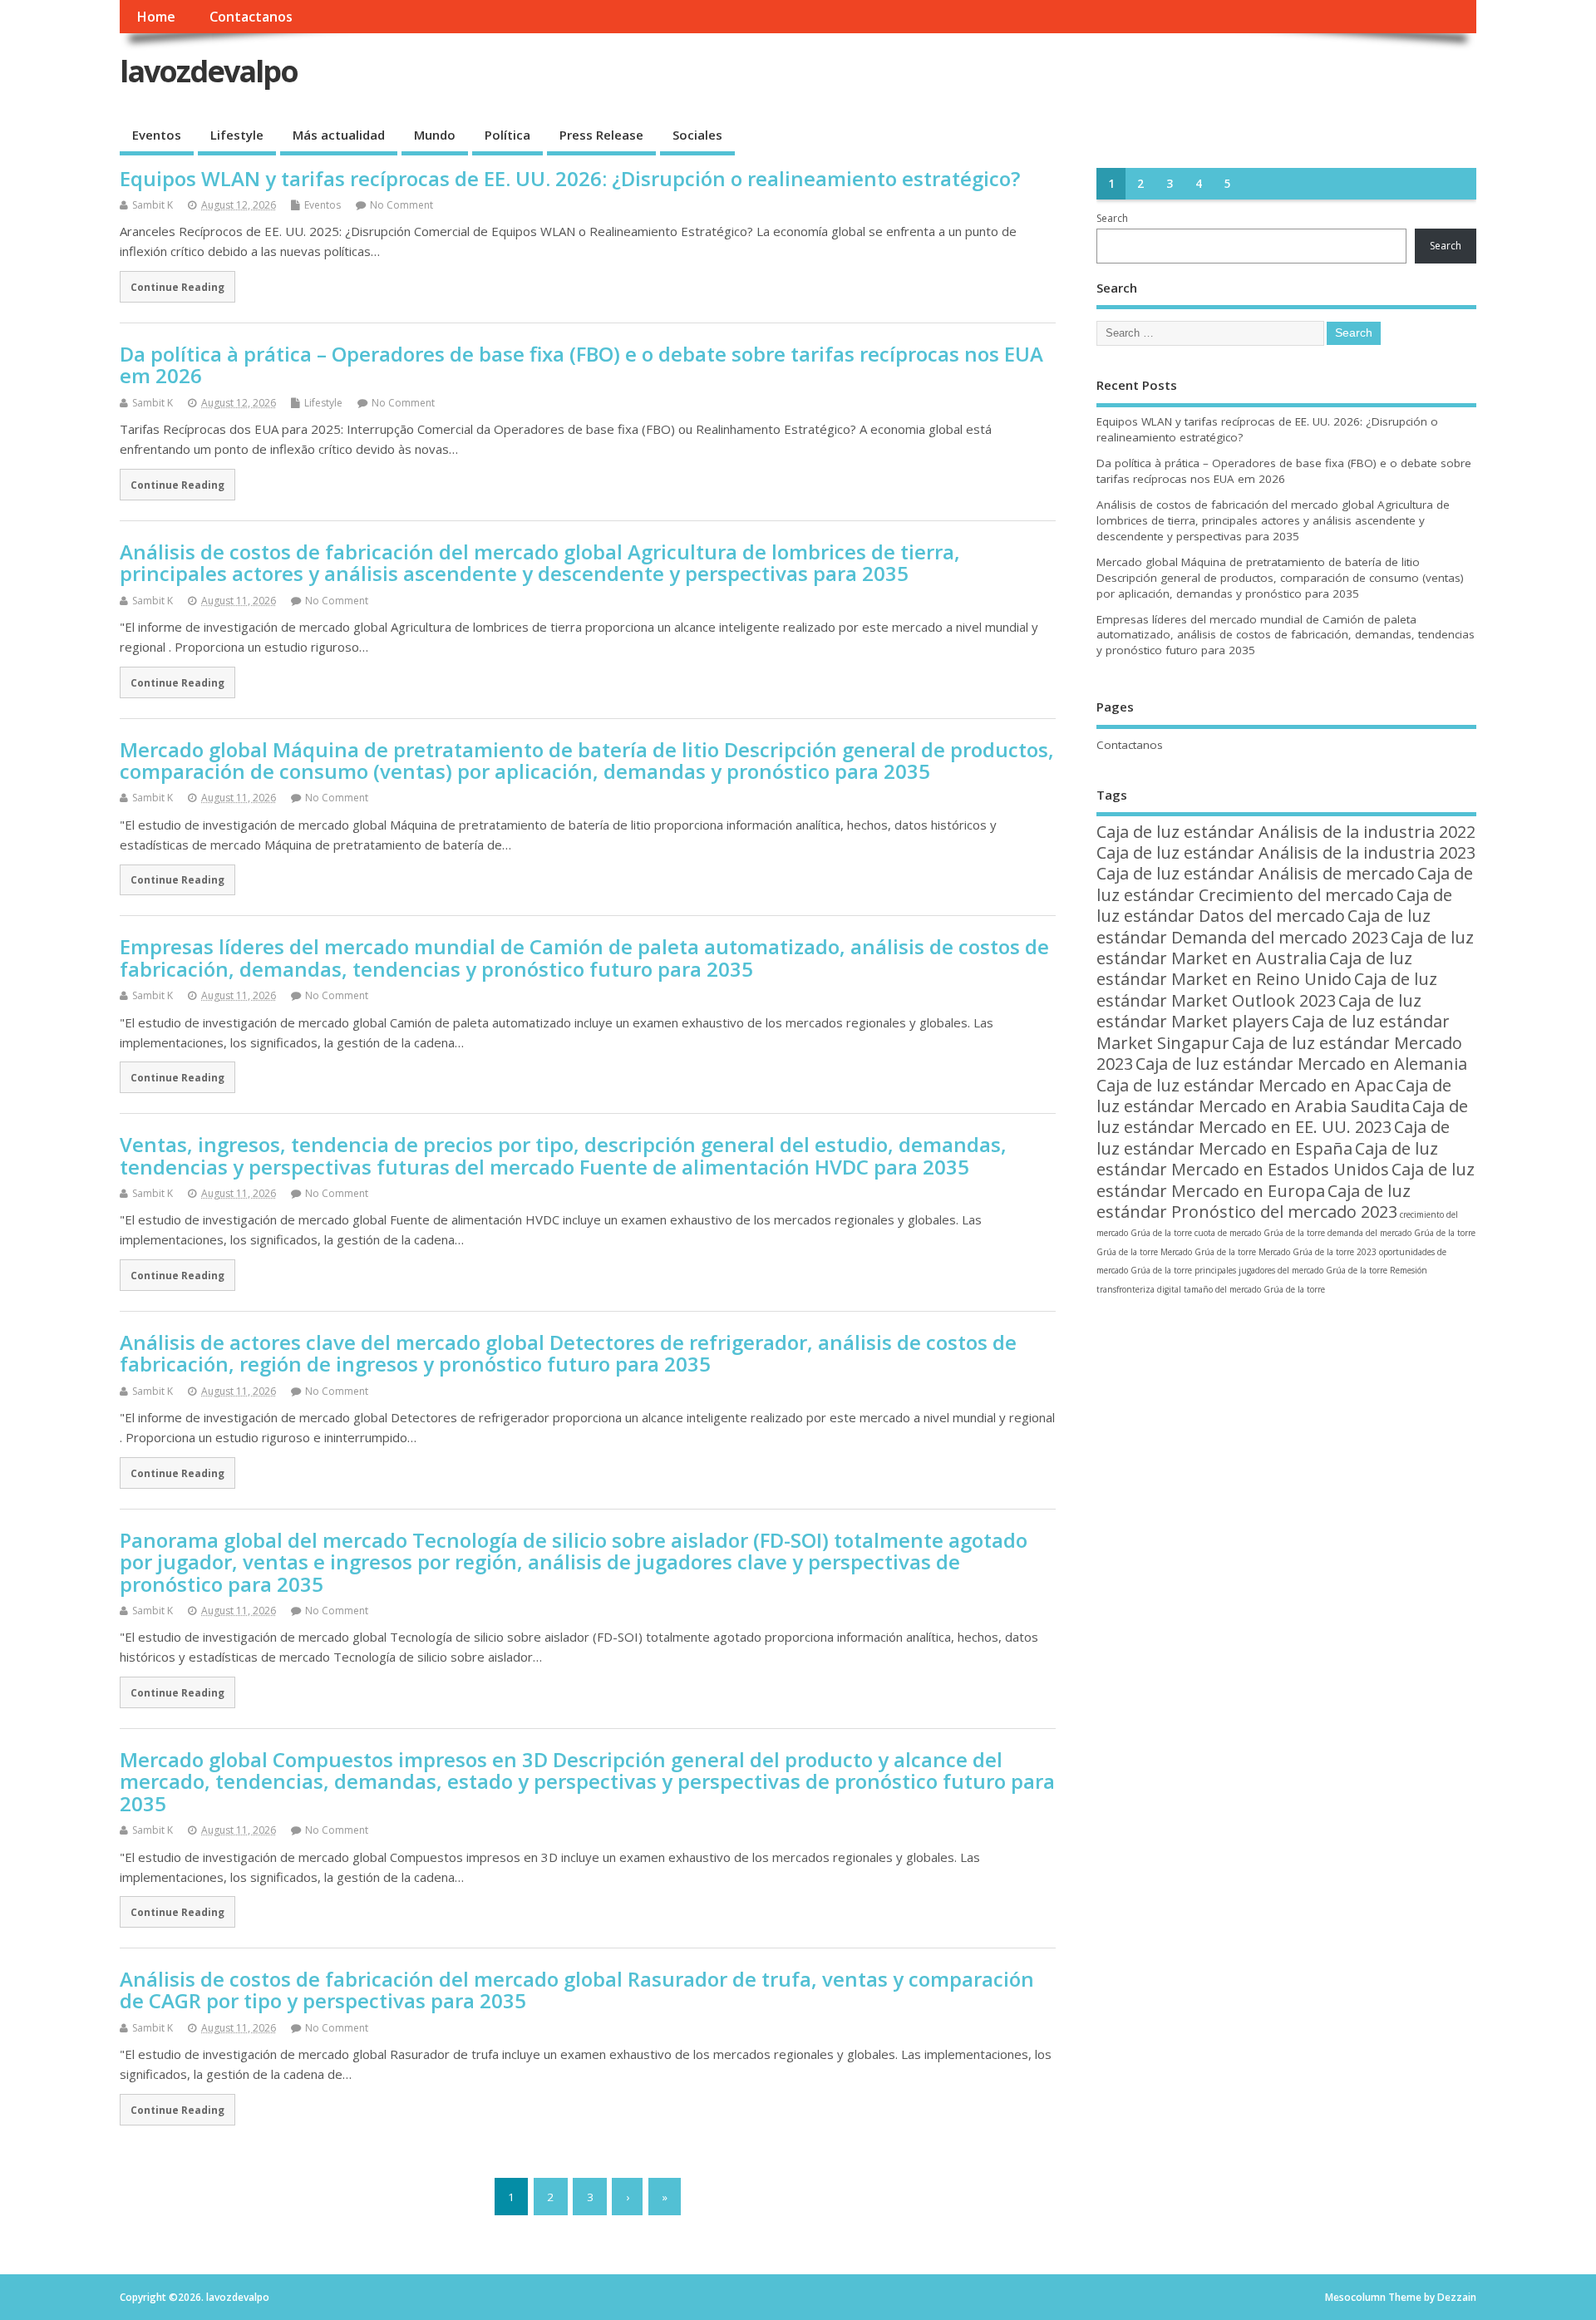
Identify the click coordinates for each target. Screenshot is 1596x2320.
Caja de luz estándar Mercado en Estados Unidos (1267, 1159)
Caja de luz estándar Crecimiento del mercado (1285, 884)
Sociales (697, 135)
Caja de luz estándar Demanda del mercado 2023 (1263, 926)
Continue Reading (177, 287)
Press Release (601, 135)
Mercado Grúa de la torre (1208, 1252)
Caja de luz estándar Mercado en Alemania (1301, 1064)
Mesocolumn (1355, 2297)
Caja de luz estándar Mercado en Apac (1245, 1085)
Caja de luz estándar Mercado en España (1273, 1137)
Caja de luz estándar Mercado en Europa (1286, 1180)
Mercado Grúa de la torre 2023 (1318, 1252)
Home (156, 17)
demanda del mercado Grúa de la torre (1401, 1233)
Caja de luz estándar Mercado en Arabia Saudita (1274, 1096)
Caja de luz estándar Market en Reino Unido (1254, 968)
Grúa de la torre (1127, 1252)
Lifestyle (237, 135)
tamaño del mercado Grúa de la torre (1254, 1289)
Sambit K (153, 205)
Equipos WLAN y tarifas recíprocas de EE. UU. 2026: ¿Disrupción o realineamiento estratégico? (570, 178)
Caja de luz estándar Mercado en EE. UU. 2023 (1282, 1116)
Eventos (157, 135)
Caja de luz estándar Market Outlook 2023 (1267, 989)
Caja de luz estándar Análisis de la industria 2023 (1286, 852)
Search (1112, 218)
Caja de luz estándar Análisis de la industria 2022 (1286, 832)
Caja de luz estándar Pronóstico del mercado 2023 (1254, 1201)
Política (507, 135)
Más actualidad (339, 135)
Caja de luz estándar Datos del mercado (1274, 905)
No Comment (401, 205)
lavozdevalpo (209, 71)
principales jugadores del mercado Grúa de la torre (1291, 1270)
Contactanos (251, 17)
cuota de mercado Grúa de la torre (1260, 1233)
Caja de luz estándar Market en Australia (1285, 948)
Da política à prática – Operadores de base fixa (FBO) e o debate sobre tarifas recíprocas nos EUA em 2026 (581, 365)
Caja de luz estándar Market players (1259, 1011)
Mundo (435, 135)
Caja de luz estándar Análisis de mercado (1256, 873)
